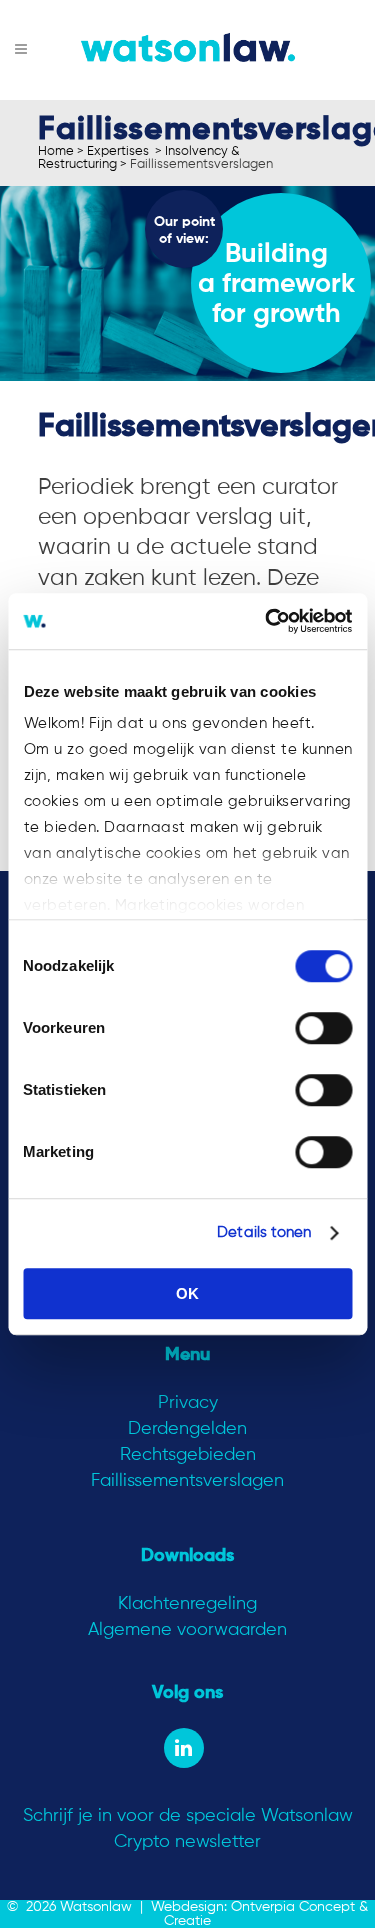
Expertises (118, 151)
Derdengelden (187, 1429)
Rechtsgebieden (188, 1455)
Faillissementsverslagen (187, 1481)
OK (187, 1293)
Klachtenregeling (187, 1604)
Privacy (188, 1403)
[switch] (323, 1028)
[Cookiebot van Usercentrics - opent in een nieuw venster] (267, 621)
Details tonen (264, 1232)
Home (56, 151)
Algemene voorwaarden (187, 1630)
